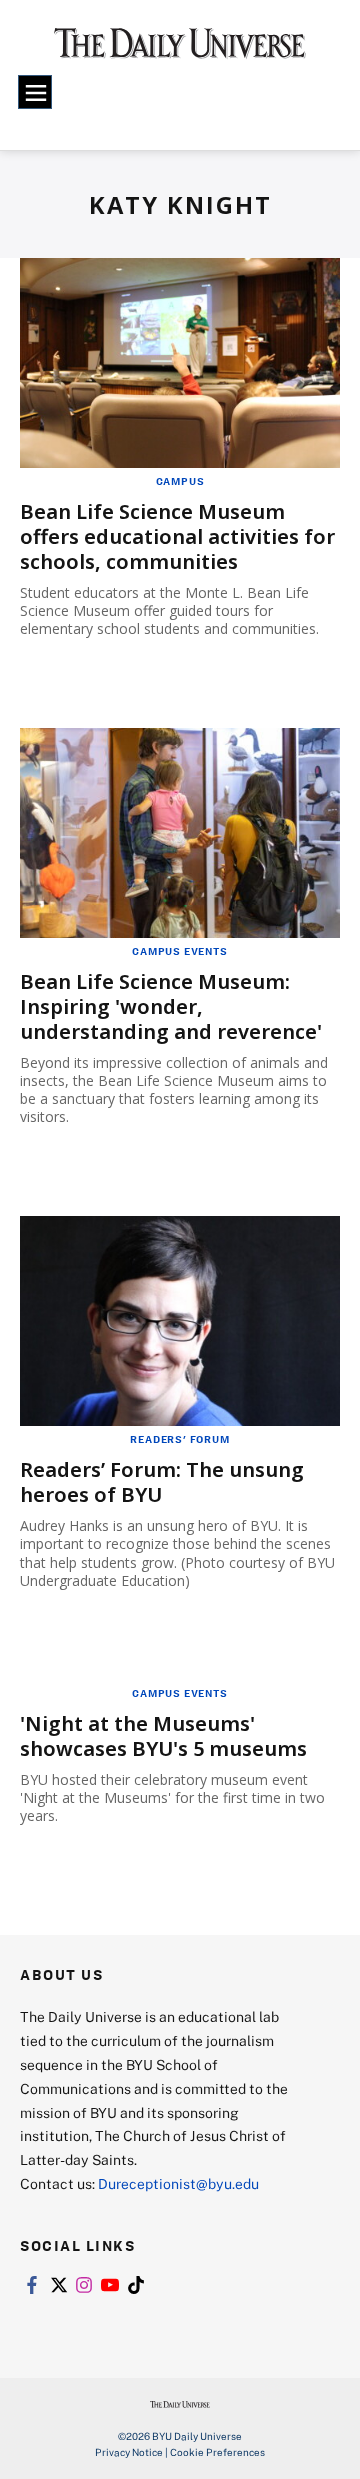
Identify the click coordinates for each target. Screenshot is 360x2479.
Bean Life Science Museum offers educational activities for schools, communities (177, 536)
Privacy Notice (129, 2452)
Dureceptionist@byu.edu (178, 2183)
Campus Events (179, 951)
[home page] (180, 50)
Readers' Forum (179, 1439)
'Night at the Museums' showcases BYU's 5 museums (163, 1736)
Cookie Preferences (217, 2452)
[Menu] (35, 92)
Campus (180, 481)
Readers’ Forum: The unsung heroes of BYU (162, 1482)
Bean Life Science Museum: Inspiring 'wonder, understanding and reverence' (171, 1006)
